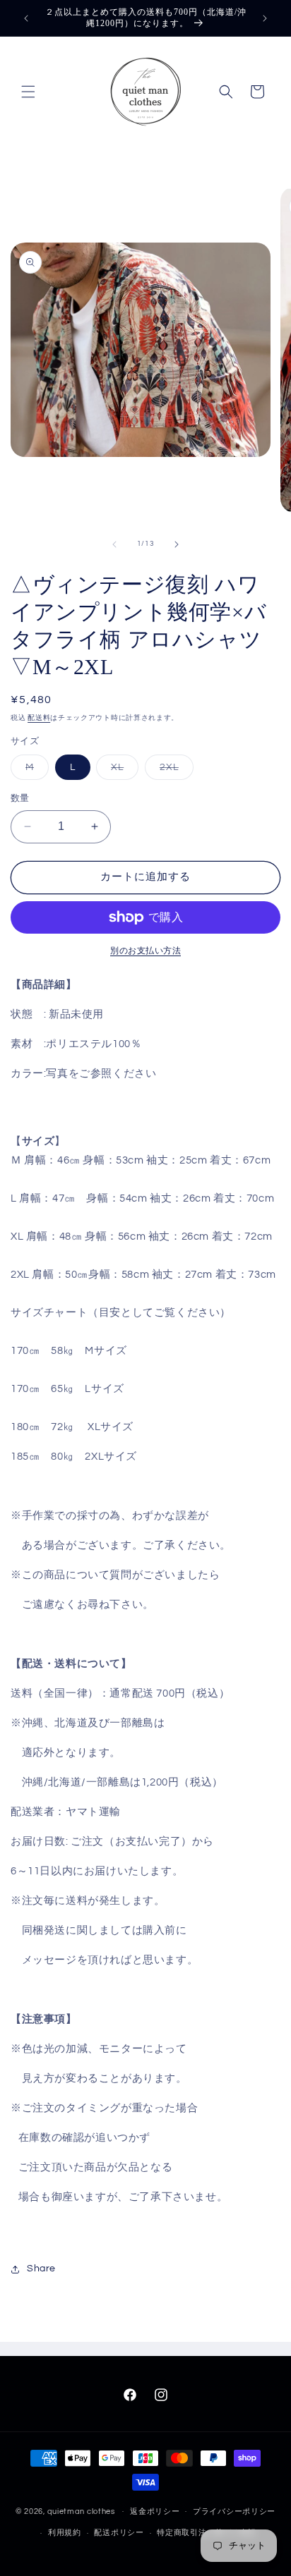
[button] (28, 92)
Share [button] (41, 2269)
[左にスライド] (114, 544)
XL (122, 771)
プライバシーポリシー (234, 2511)
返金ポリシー (155, 2511)
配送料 (39, 718)
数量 (20, 798)
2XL (174, 771)
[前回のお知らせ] (26, 18)
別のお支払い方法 (145, 951)
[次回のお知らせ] (265, 18)
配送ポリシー (119, 2533)
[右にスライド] (177, 544)
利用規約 (65, 2533)
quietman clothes (81, 2511)
